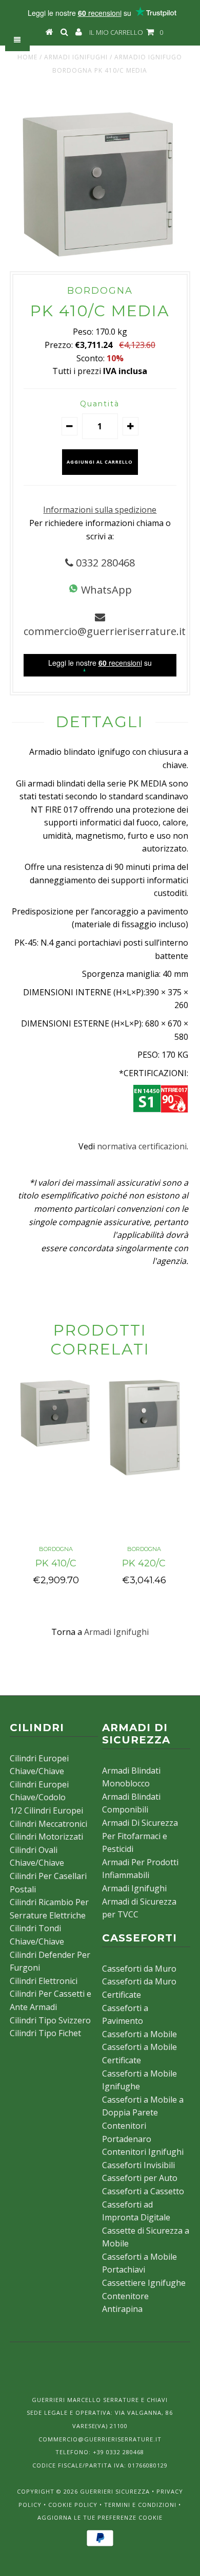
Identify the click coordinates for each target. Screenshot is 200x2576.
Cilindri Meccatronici (48, 1824)
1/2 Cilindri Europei (46, 1810)
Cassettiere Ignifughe (144, 2283)
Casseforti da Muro (139, 1969)
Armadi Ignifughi (76, 57)
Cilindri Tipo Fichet (45, 2033)
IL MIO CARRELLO (126, 32)
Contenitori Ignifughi (143, 2152)
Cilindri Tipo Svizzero (50, 2020)
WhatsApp (105, 590)
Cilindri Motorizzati (46, 1837)
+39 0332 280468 (118, 2452)
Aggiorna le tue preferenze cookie (100, 2517)
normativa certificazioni (142, 1146)
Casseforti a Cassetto (143, 2191)
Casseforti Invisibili (138, 2165)
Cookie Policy (73, 2505)
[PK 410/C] (56, 1446)
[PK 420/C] (144, 1476)
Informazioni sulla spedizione (100, 510)
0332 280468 (104, 563)
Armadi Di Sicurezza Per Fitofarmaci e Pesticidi (140, 1836)
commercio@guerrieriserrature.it (105, 631)
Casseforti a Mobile (139, 2034)
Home (27, 57)
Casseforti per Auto (140, 2178)
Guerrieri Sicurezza (115, 2491)
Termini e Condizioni (140, 2505)
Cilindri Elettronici (44, 1981)
